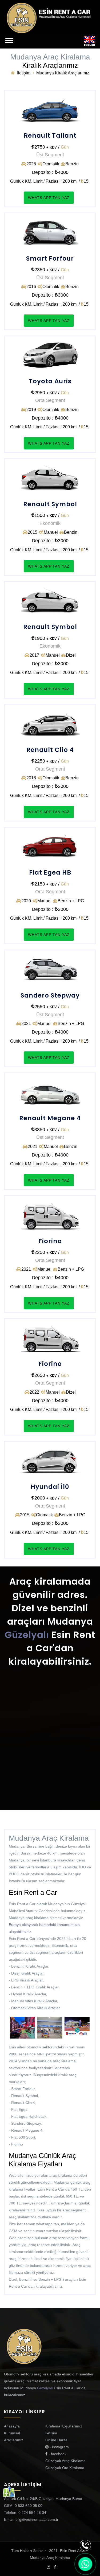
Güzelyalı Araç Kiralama (65, 2461)
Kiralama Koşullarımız (64, 2426)
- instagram (59, 2447)
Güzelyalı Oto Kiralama (65, 2468)
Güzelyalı (27, 1635)
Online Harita (56, 2440)
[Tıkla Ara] (85, 2545)
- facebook (57, 2454)
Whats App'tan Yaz (49, 198)
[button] (9, 40)
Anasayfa (12, 2426)
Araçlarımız (14, 2440)
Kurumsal (12, 2433)
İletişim (24, 73)
